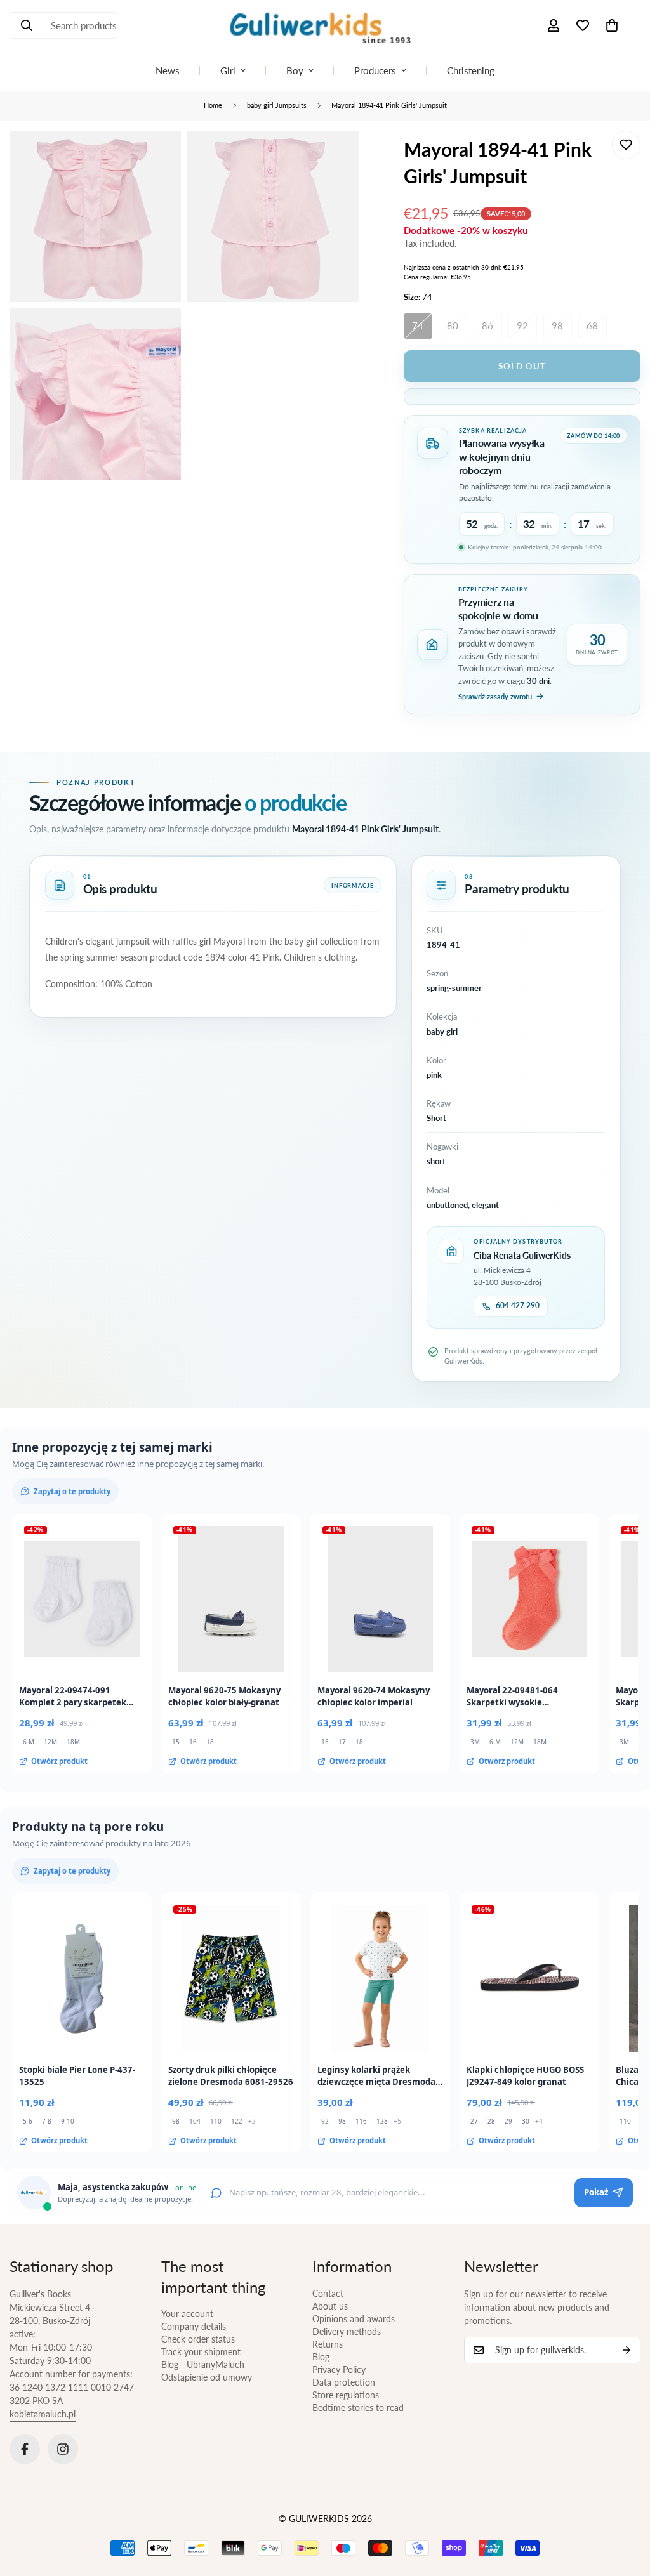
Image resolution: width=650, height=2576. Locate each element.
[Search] (27, 25)
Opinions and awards (354, 2319)
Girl (228, 70)
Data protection (344, 2382)
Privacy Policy (339, 2369)
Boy (295, 70)
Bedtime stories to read (358, 2408)
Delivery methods (347, 2331)
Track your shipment (201, 2352)
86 (487, 325)
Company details (194, 2326)
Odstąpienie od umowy (207, 2377)
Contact (328, 2293)
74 (418, 325)
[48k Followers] (25, 2449)
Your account (187, 2314)
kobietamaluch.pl (43, 2414)
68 (592, 325)
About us (330, 2306)
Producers (375, 70)
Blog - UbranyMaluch (203, 2364)
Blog (321, 2357)
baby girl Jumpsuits (277, 105)
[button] (612, 25)
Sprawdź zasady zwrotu (495, 696)
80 (453, 325)
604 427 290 (518, 1305)
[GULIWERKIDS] (325, 25)
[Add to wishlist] (626, 145)
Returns (328, 2344)
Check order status (198, 2339)
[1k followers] (63, 2449)
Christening (471, 70)
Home (213, 105)
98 (557, 325)
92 (522, 325)
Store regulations (346, 2395)
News (168, 70)
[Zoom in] (157, 158)
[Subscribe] (627, 2350)
